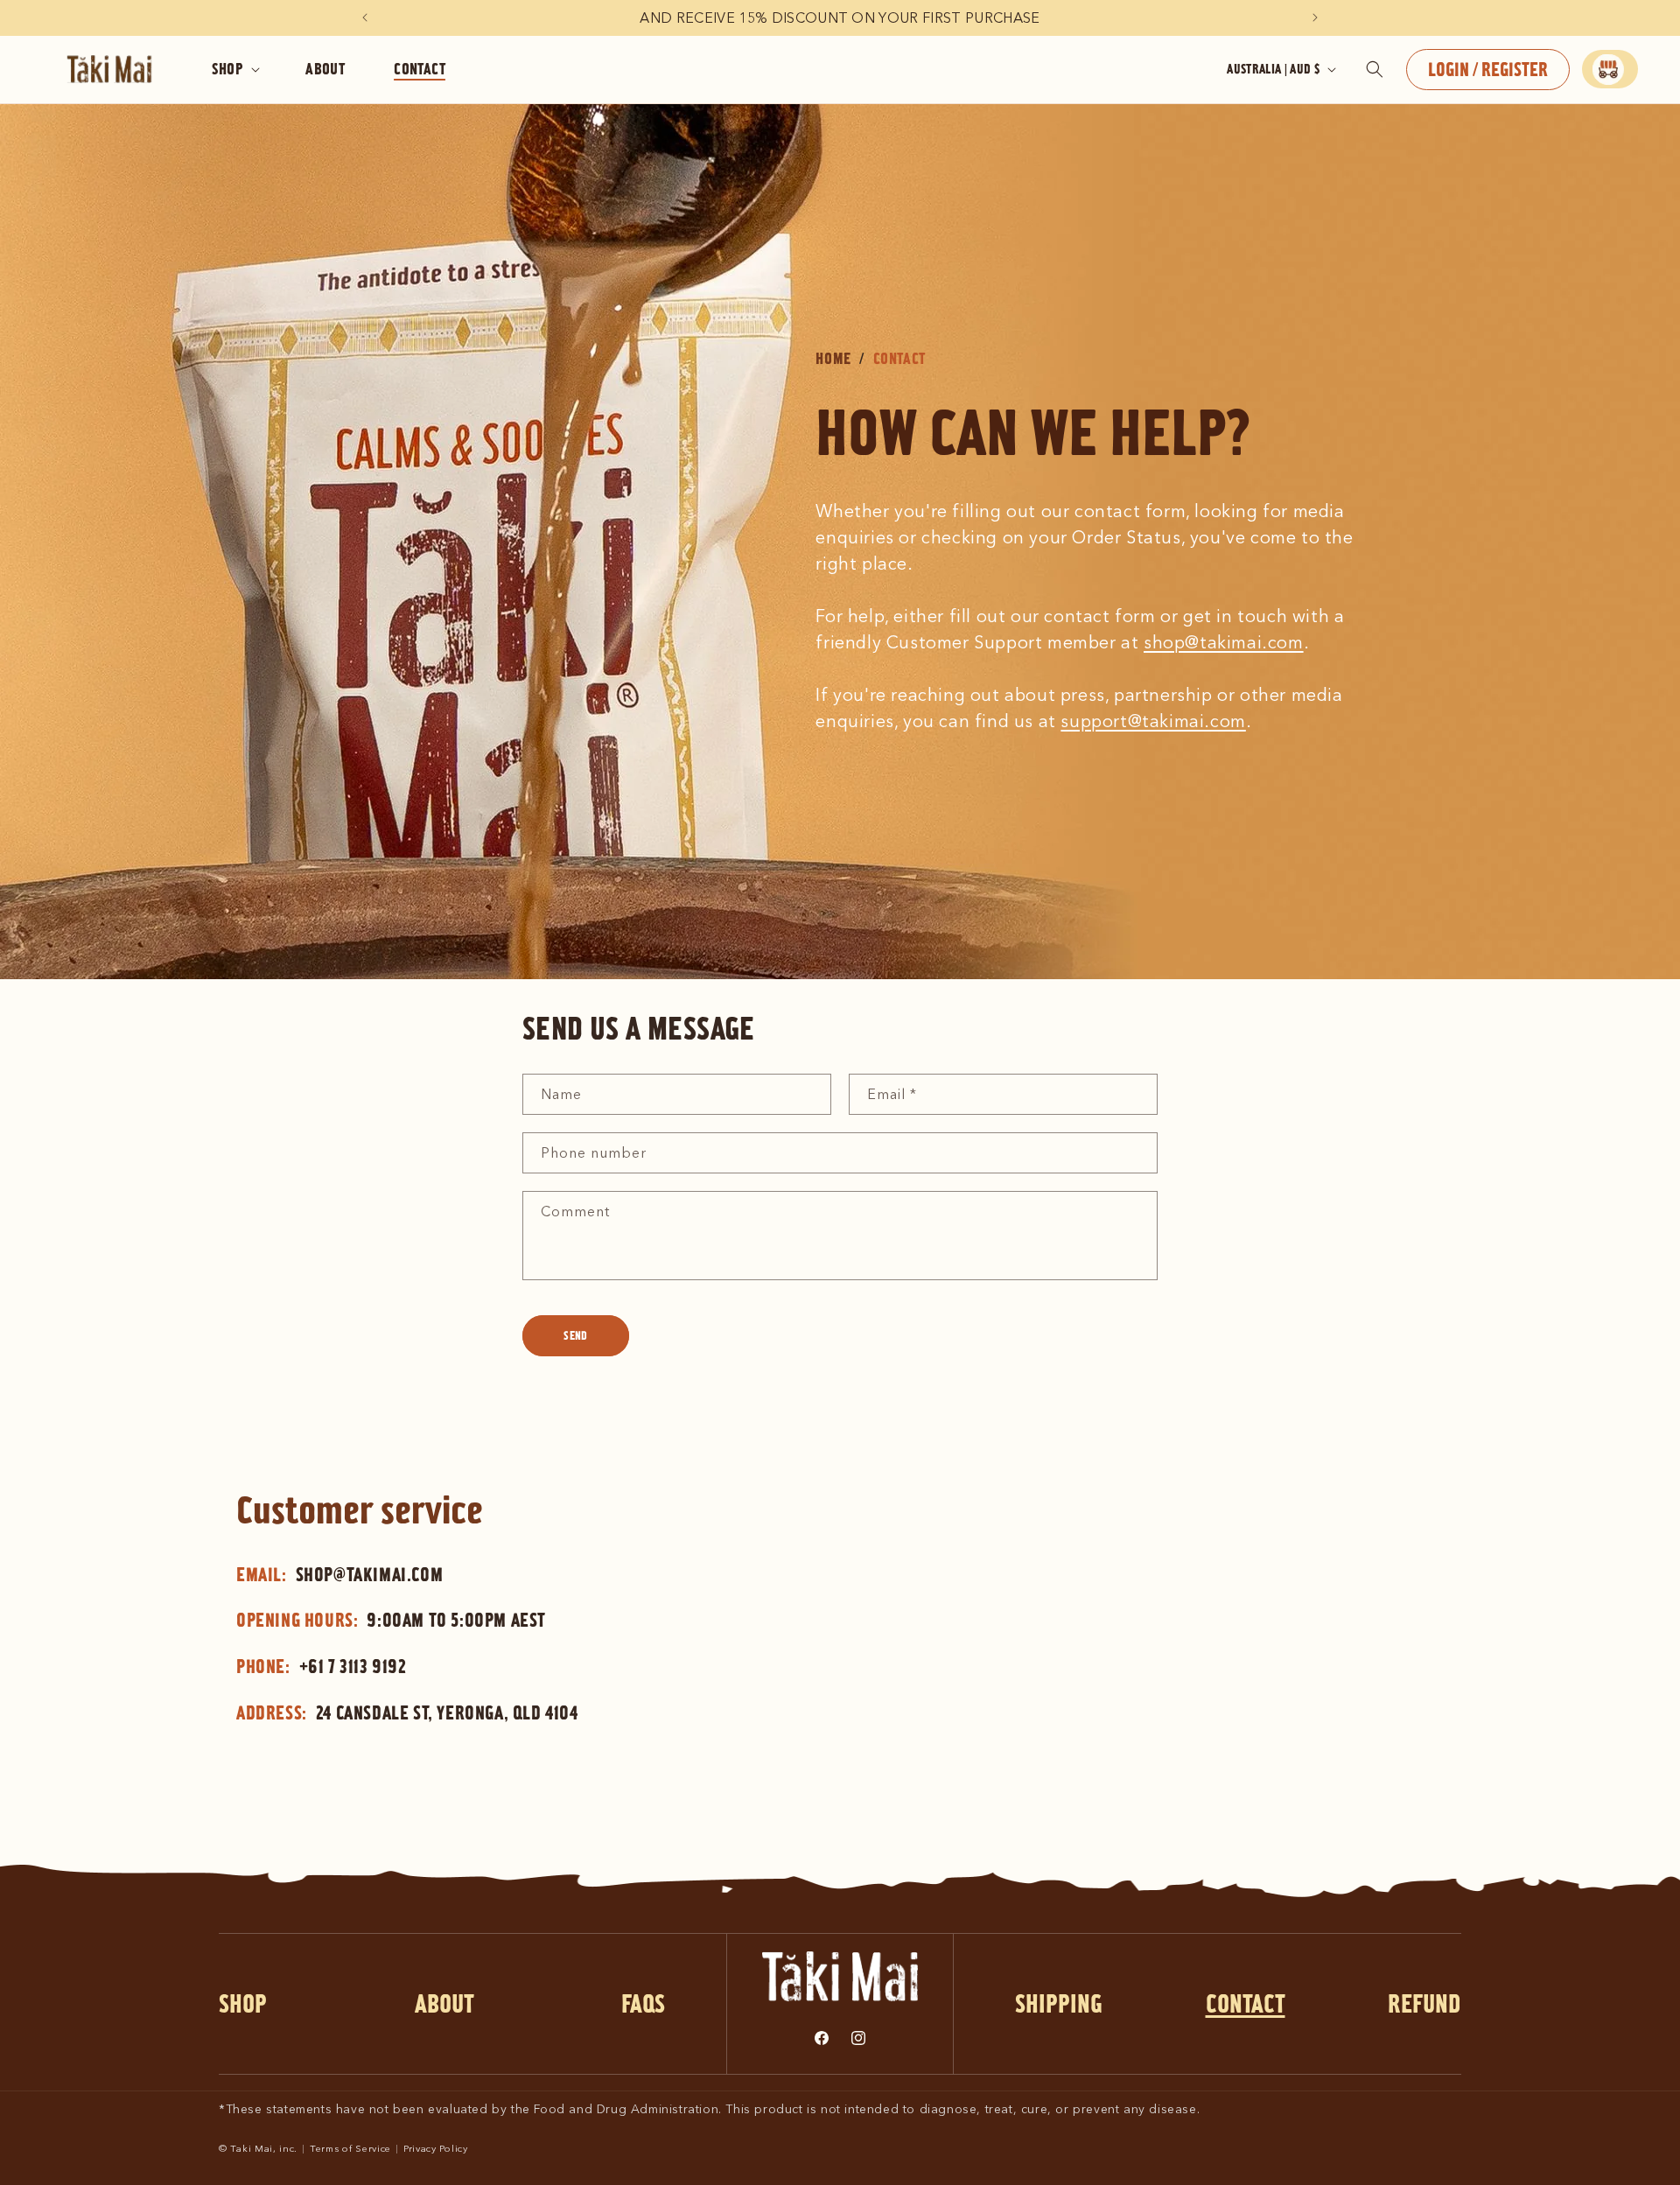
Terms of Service (350, 2148)
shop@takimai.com (1224, 642)
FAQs (643, 2003)
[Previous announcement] (365, 18)
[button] (234, 69)
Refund (1424, 2003)
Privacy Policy (436, 2148)
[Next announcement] (1315, 18)
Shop (243, 2003)
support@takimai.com (1153, 721)
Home (833, 358)
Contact (1246, 2003)
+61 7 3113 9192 (353, 1667)
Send (576, 1335)
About (444, 2003)
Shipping (1059, 2003)
